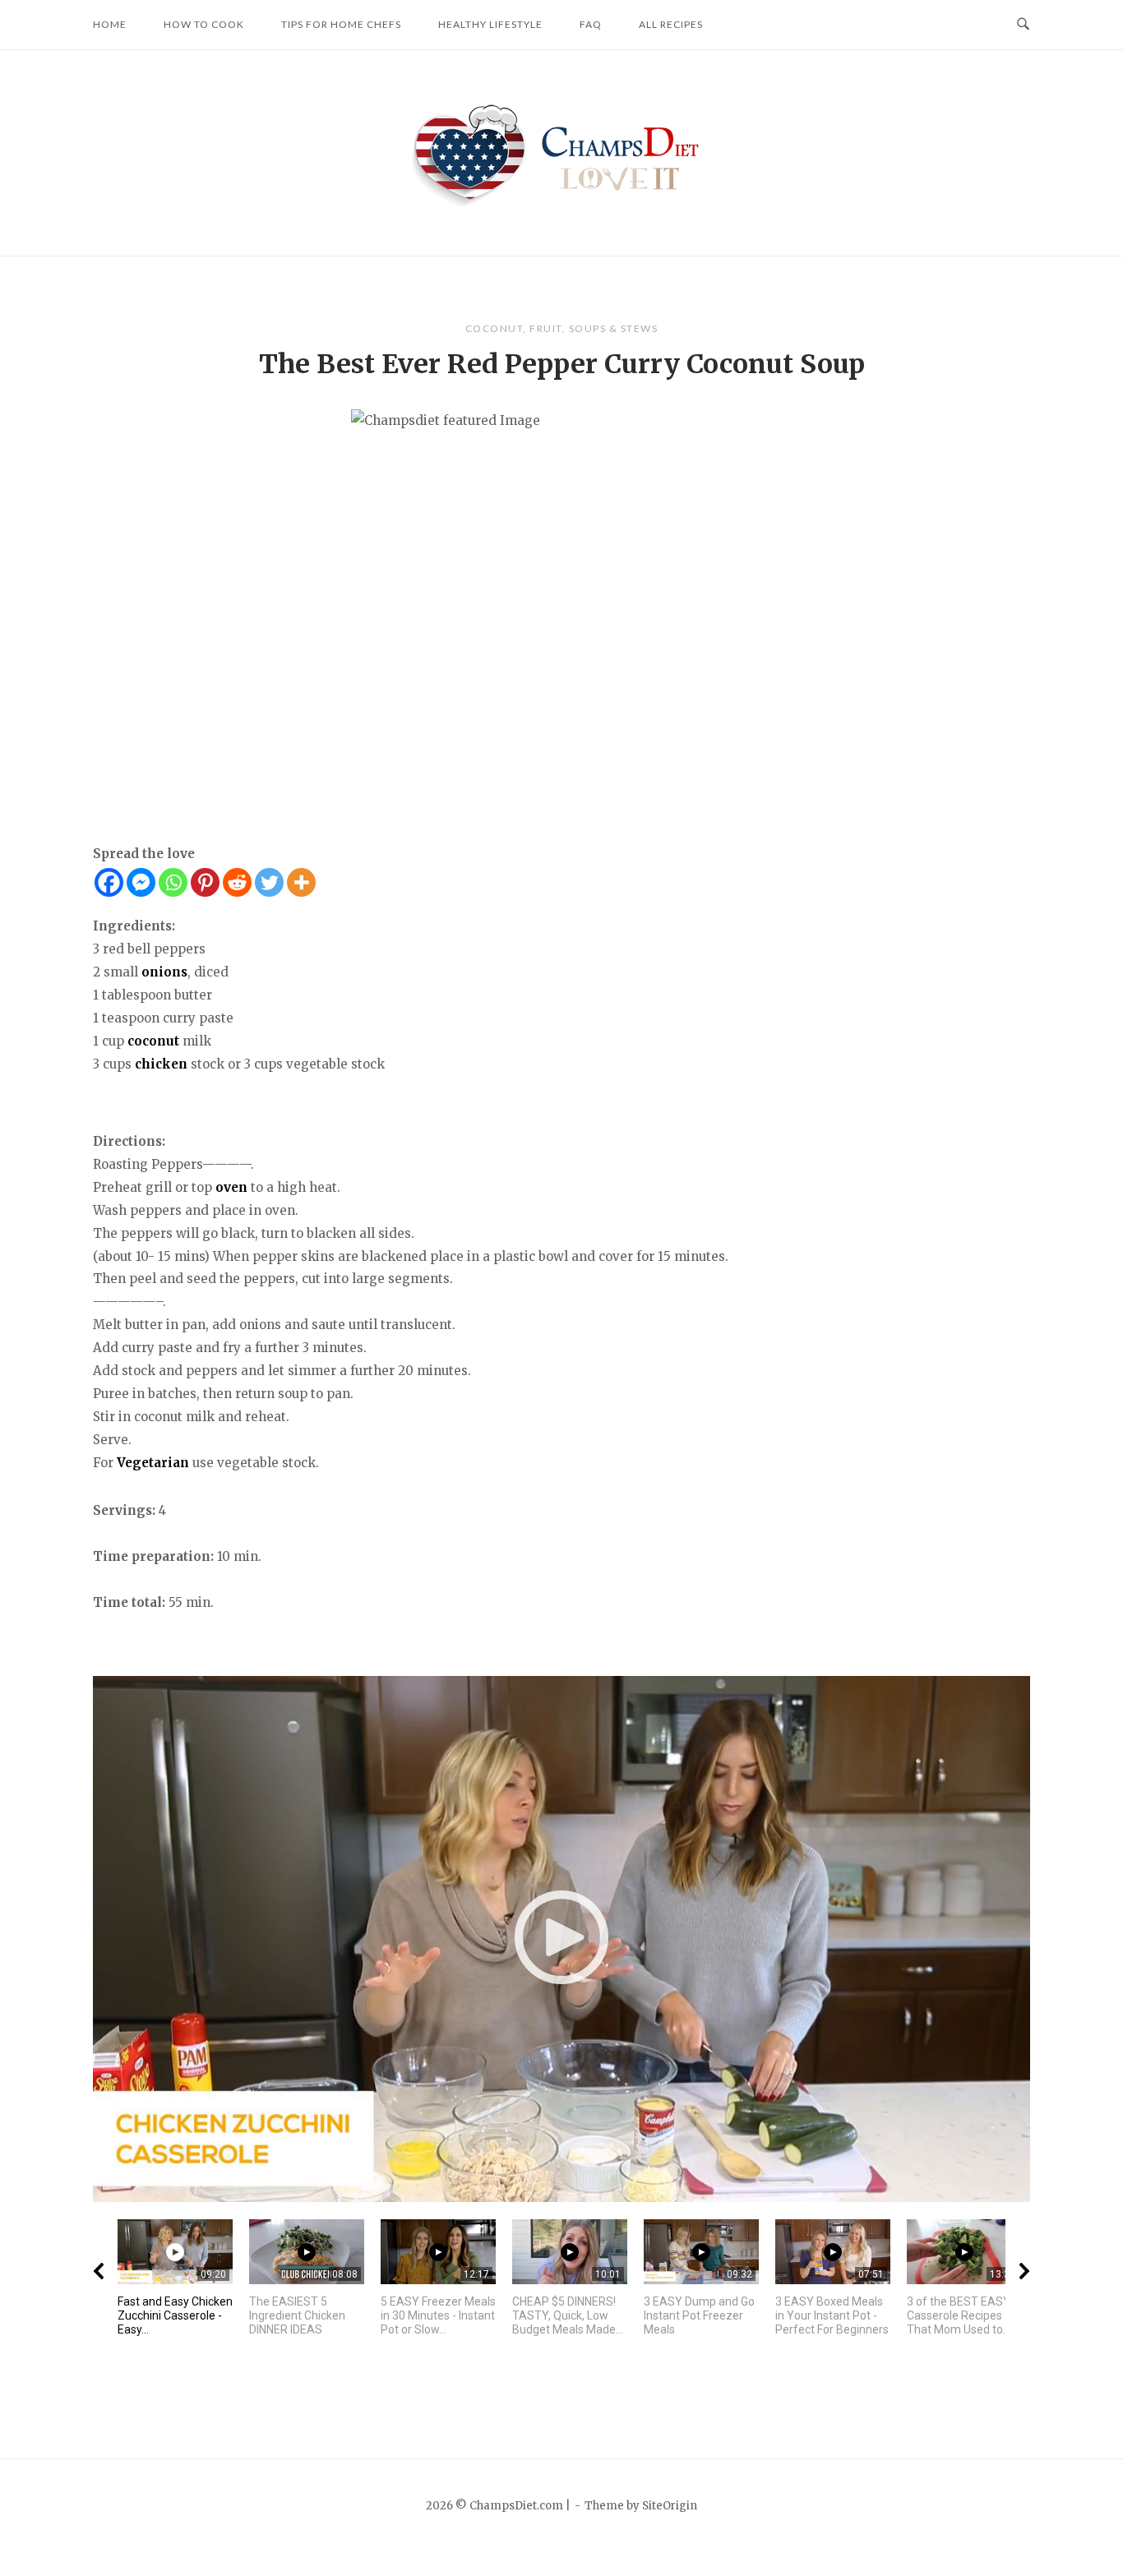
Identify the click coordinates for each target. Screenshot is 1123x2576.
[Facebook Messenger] (141, 882)
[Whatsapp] (173, 882)
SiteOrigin (670, 2506)
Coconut (494, 328)
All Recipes (671, 24)
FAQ (591, 24)
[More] (301, 882)
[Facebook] (109, 882)
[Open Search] (1023, 25)
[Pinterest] (205, 882)
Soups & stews (614, 328)
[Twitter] (269, 882)
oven (231, 1187)
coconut (153, 1041)
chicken (161, 1064)
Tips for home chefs (341, 24)
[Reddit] (237, 882)
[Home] (562, 152)
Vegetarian (153, 1463)
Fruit (546, 328)
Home (110, 24)
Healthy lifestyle (490, 24)
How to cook (204, 24)
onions (164, 972)
